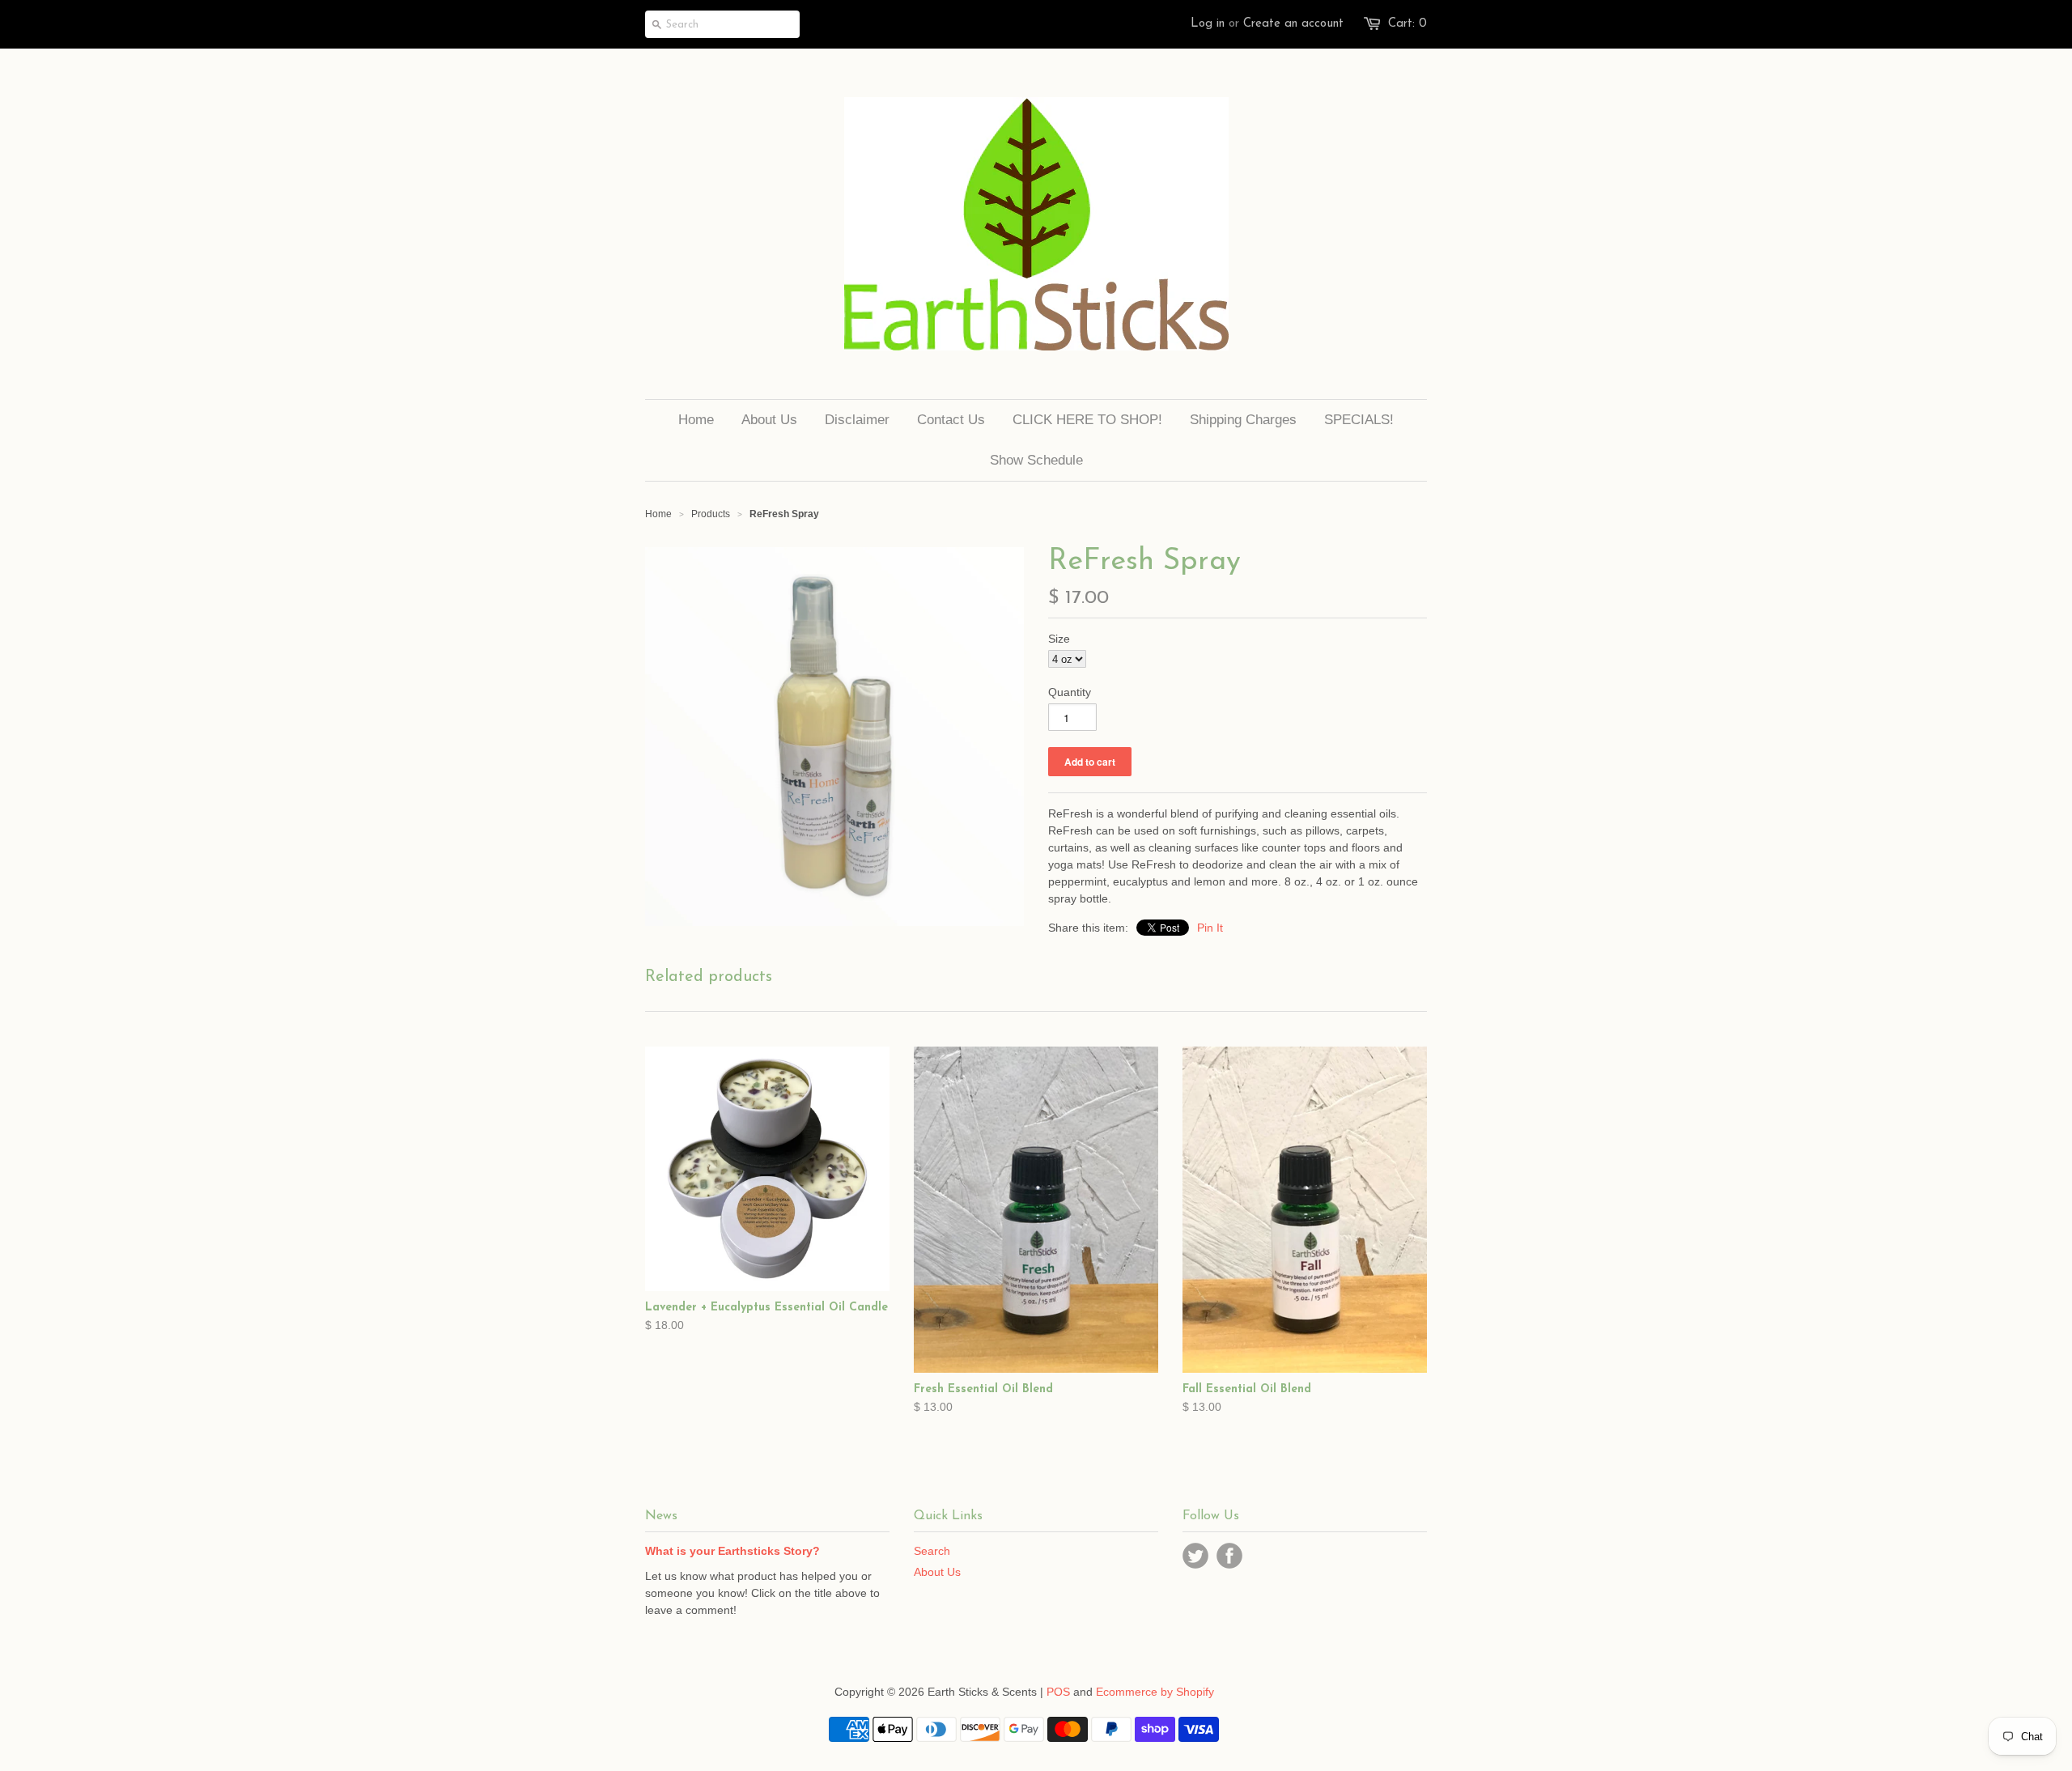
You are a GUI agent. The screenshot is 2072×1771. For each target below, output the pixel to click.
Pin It (1210, 928)
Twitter (1195, 1556)
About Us (937, 1572)
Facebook (1229, 1556)
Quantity (1070, 692)
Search (932, 1551)
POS (1058, 1692)
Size (1059, 639)
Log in (1208, 24)
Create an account (1293, 24)
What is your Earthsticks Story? (732, 1551)
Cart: (1408, 24)
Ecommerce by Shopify (1155, 1692)
